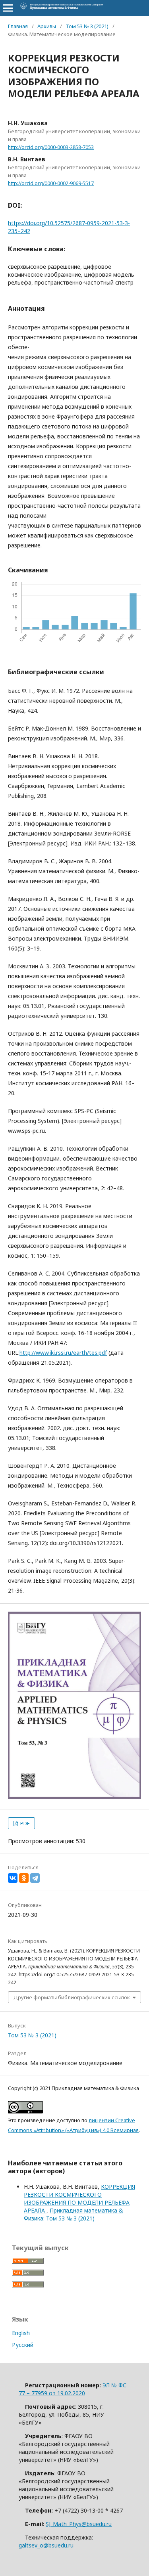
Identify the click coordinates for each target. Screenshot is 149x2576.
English (21, 2333)
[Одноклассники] (24, 1878)
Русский (23, 2345)
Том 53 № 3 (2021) (87, 26)
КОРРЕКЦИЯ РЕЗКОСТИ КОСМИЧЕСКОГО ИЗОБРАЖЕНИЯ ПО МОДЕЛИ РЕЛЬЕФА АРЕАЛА (79, 2198)
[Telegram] (35, 1878)
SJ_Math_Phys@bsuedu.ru (79, 2524)
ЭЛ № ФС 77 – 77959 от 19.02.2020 (73, 2389)
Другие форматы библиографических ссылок (72, 1997)
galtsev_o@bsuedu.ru (46, 2545)
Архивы (47, 26)
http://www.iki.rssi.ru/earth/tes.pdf (63, 1353)
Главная (18, 26)
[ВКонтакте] (13, 1878)
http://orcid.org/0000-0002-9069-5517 (51, 183)
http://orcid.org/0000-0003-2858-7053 (51, 147)
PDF (24, 1823)
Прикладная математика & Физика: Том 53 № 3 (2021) (74, 2214)
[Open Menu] (8, 8)
